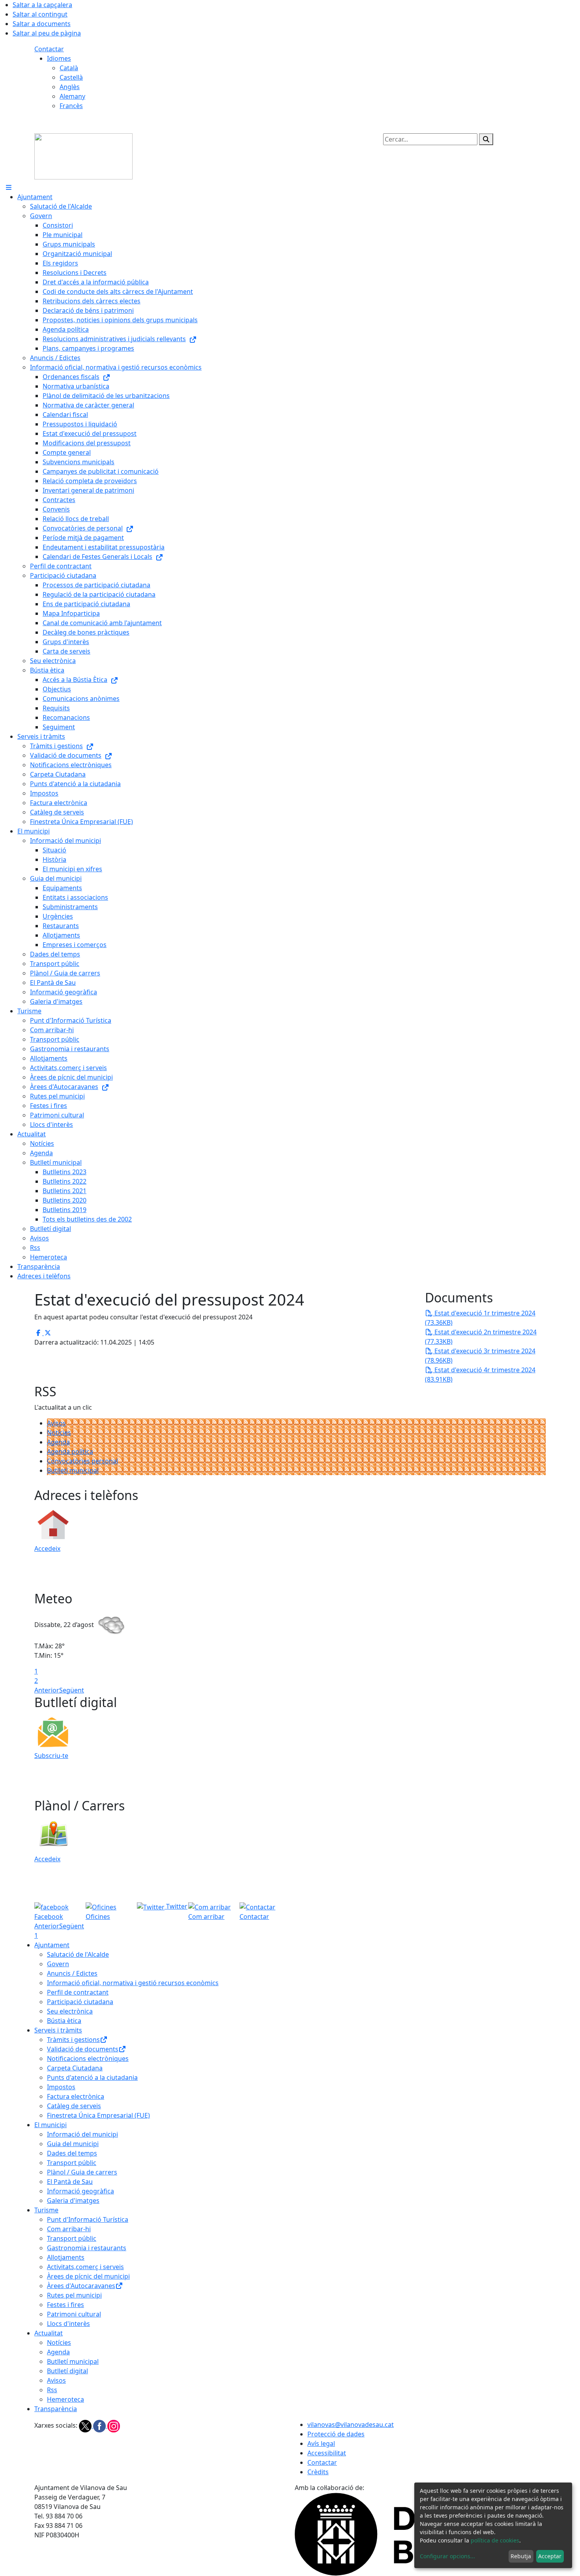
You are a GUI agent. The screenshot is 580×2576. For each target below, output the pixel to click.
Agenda (58, 1442)
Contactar (49, 49)
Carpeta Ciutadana (75, 2068)
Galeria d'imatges (73, 2201)
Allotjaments (66, 2257)
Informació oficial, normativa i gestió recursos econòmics (133, 1983)
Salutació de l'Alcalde (78, 1954)
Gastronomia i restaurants (87, 2248)
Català (69, 68)
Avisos (56, 1423)
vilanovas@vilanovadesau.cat (351, 2425)
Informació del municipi (82, 2134)
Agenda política (70, 1451)
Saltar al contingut (40, 14)
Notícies (59, 1433)
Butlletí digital (67, 2371)
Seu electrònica (70, 2011)
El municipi (51, 2125)
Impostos (61, 2087)
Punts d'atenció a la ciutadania (92, 2077)
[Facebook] (100, 2425)
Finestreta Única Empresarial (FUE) (98, 2115)
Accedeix (47, 1549)
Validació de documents (83, 2049)
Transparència (56, 2409)
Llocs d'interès (68, 2324)
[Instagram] (114, 2425)
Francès (71, 106)
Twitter (176, 1906)
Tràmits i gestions (73, 2040)
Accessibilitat (327, 2453)
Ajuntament (52, 1945)
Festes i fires (65, 2305)
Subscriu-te (51, 1756)
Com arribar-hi (69, 2229)
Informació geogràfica (80, 2191)
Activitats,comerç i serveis (85, 2267)
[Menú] (9, 187)
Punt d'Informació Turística (88, 2219)
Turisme (46, 2210)
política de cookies (495, 2540)
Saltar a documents (42, 24)
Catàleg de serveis (74, 2106)
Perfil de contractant (78, 1992)
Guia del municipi (73, 2144)
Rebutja (521, 2556)
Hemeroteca (65, 2399)
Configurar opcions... (447, 2556)
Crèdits (318, 2472)
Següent (72, 1690)
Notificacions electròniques (88, 2059)
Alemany (72, 96)
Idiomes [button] (59, 58)
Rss (52, 2390)
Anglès (70, 87)
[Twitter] (86, 2425)
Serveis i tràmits (58, 2030)
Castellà (71, 77)
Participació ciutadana (80, 2002)
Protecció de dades (336, 2434)
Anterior (47, 1690)
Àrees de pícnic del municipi (88, 2276)
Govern (58, 1964)
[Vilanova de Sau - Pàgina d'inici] (83, 156)
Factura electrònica (76, 2096)
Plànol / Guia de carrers (82, 2172)
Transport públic (72, 2163)
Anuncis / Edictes (72, 1973)
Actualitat (49, 2333)
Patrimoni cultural (74, 2314)
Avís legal (321, 2443)
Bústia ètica (64, 2021)
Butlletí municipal (73, 1470)
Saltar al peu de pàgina (47, 33)
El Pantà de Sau (70, 2182)
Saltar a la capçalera (42, 5)
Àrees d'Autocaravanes (81, 2286)
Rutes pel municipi (74, 2295)
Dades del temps (72, 2153)
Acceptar (550, 2556)
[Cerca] (486, 139)
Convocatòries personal (82, 1461)
